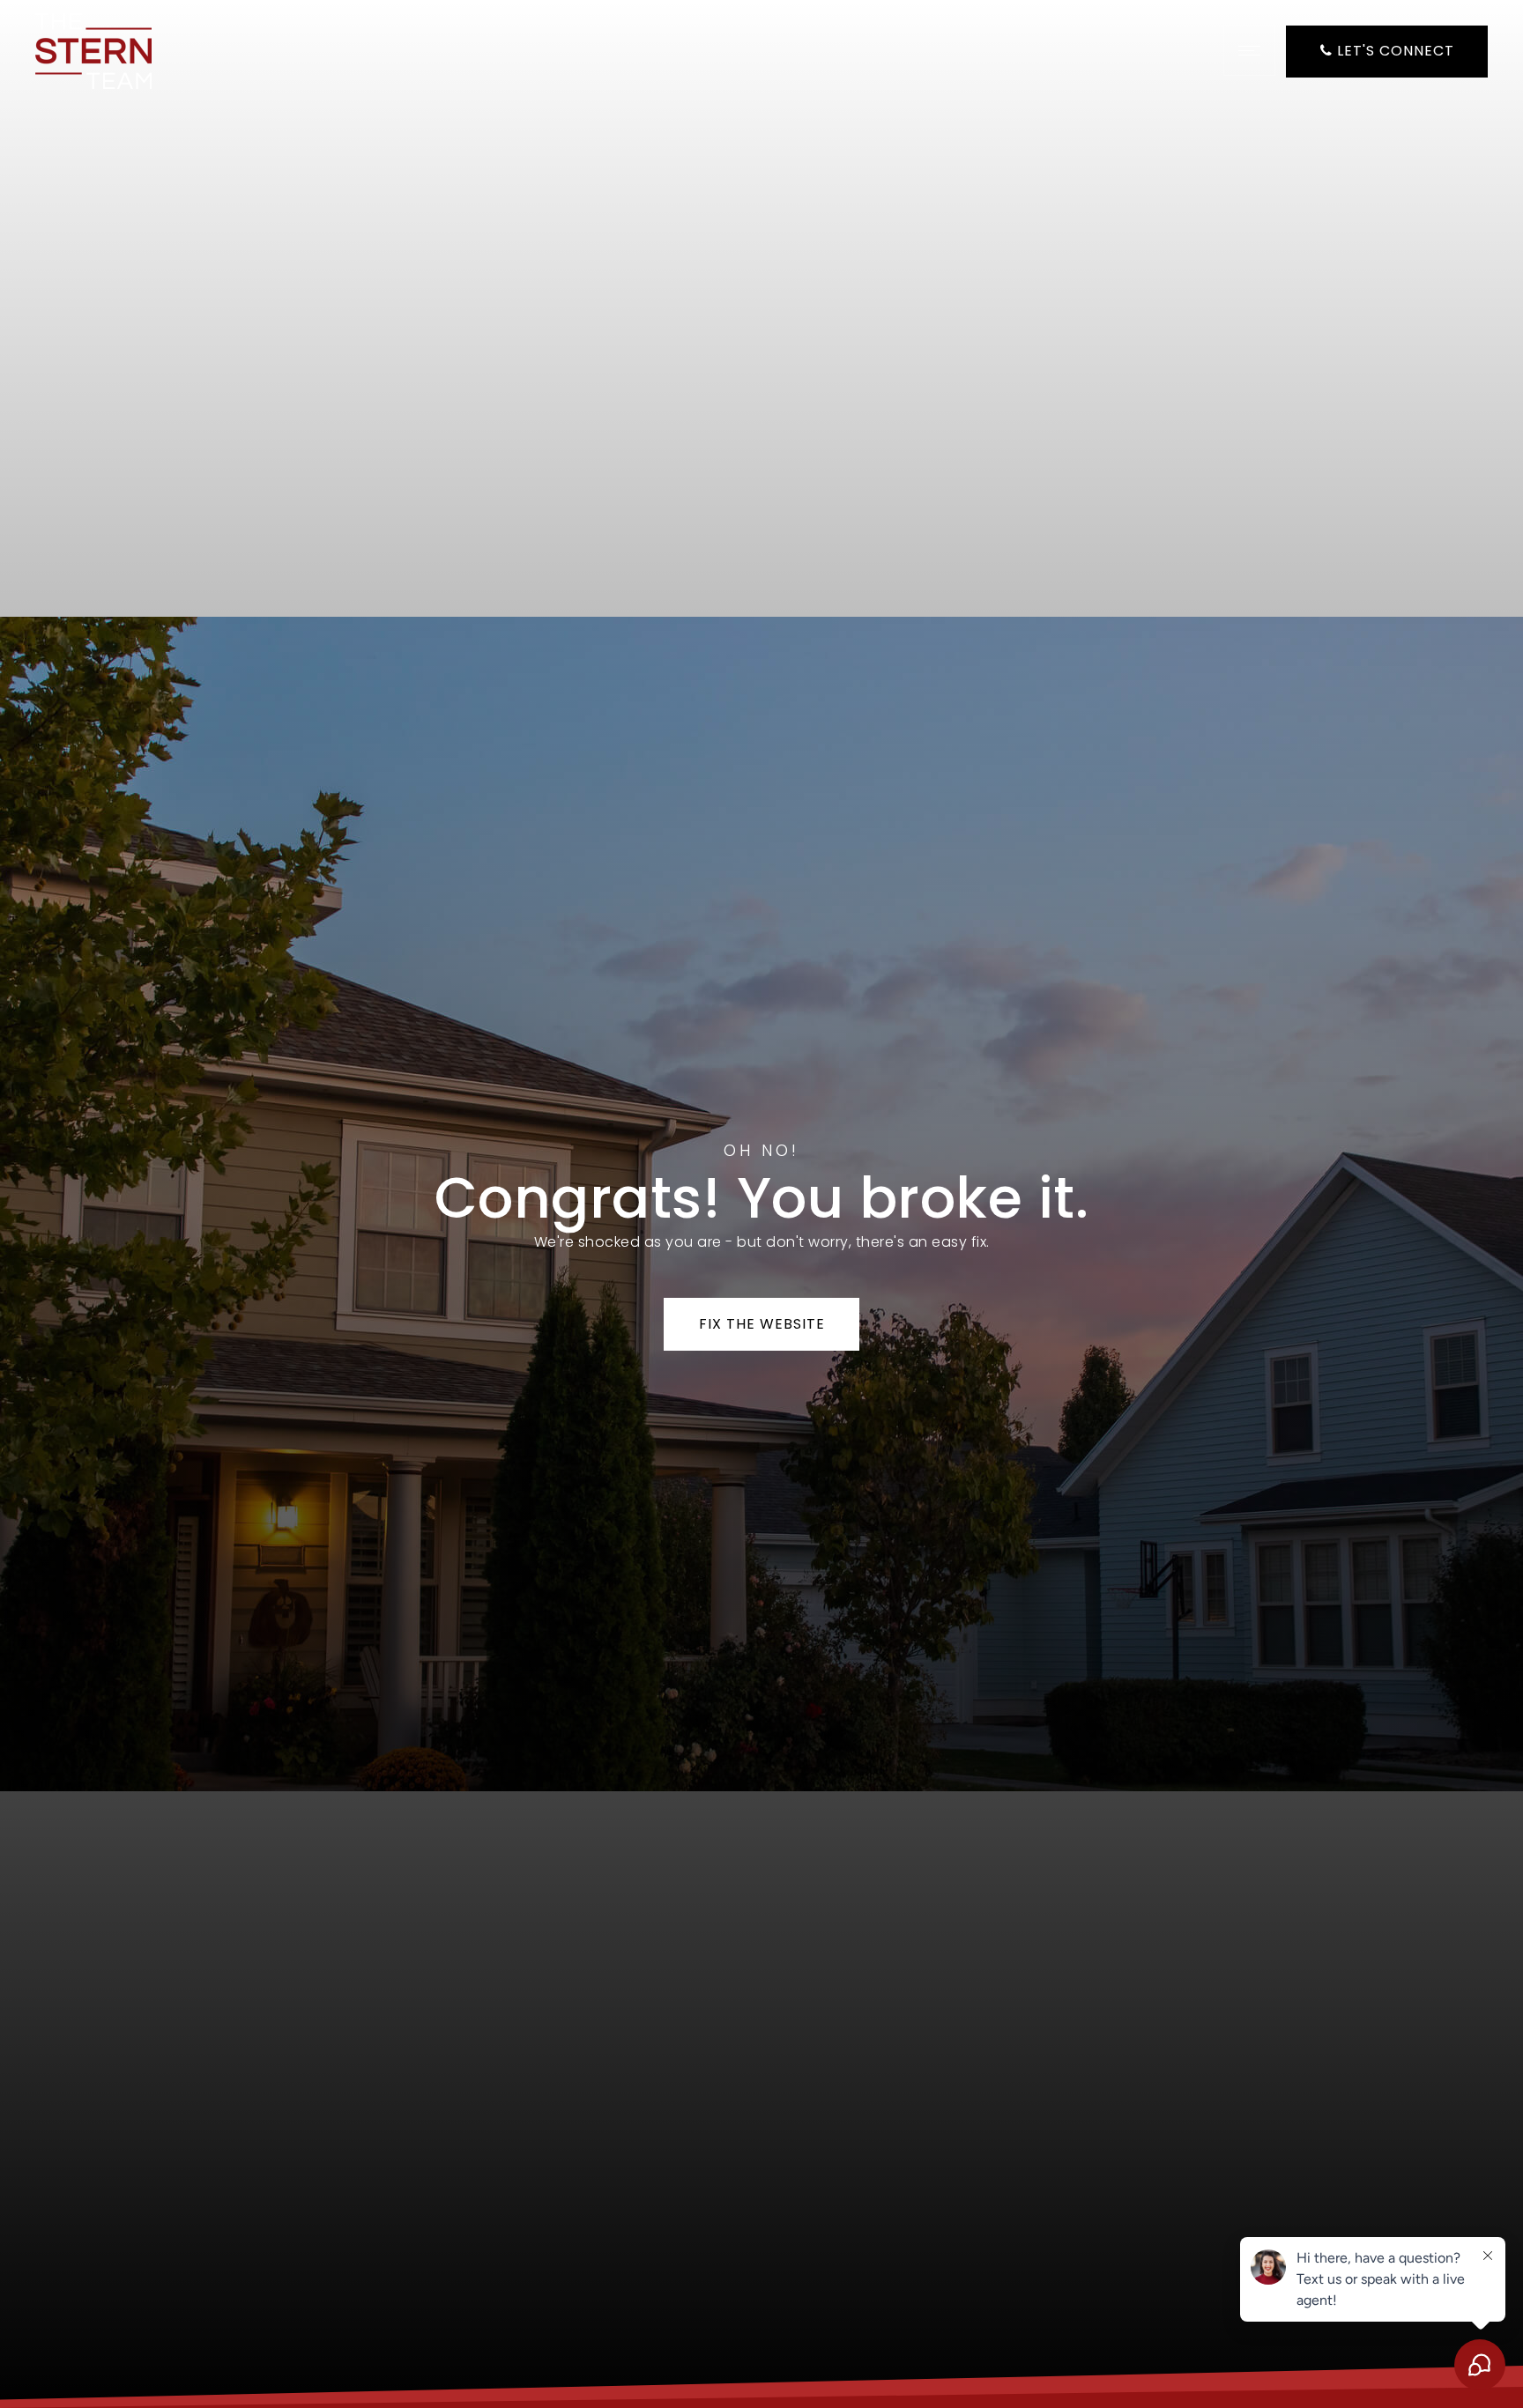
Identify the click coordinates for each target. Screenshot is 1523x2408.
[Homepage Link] (93, 50)
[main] (761, 1204)
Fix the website (762, 1324)
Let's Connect (1393, 51)
